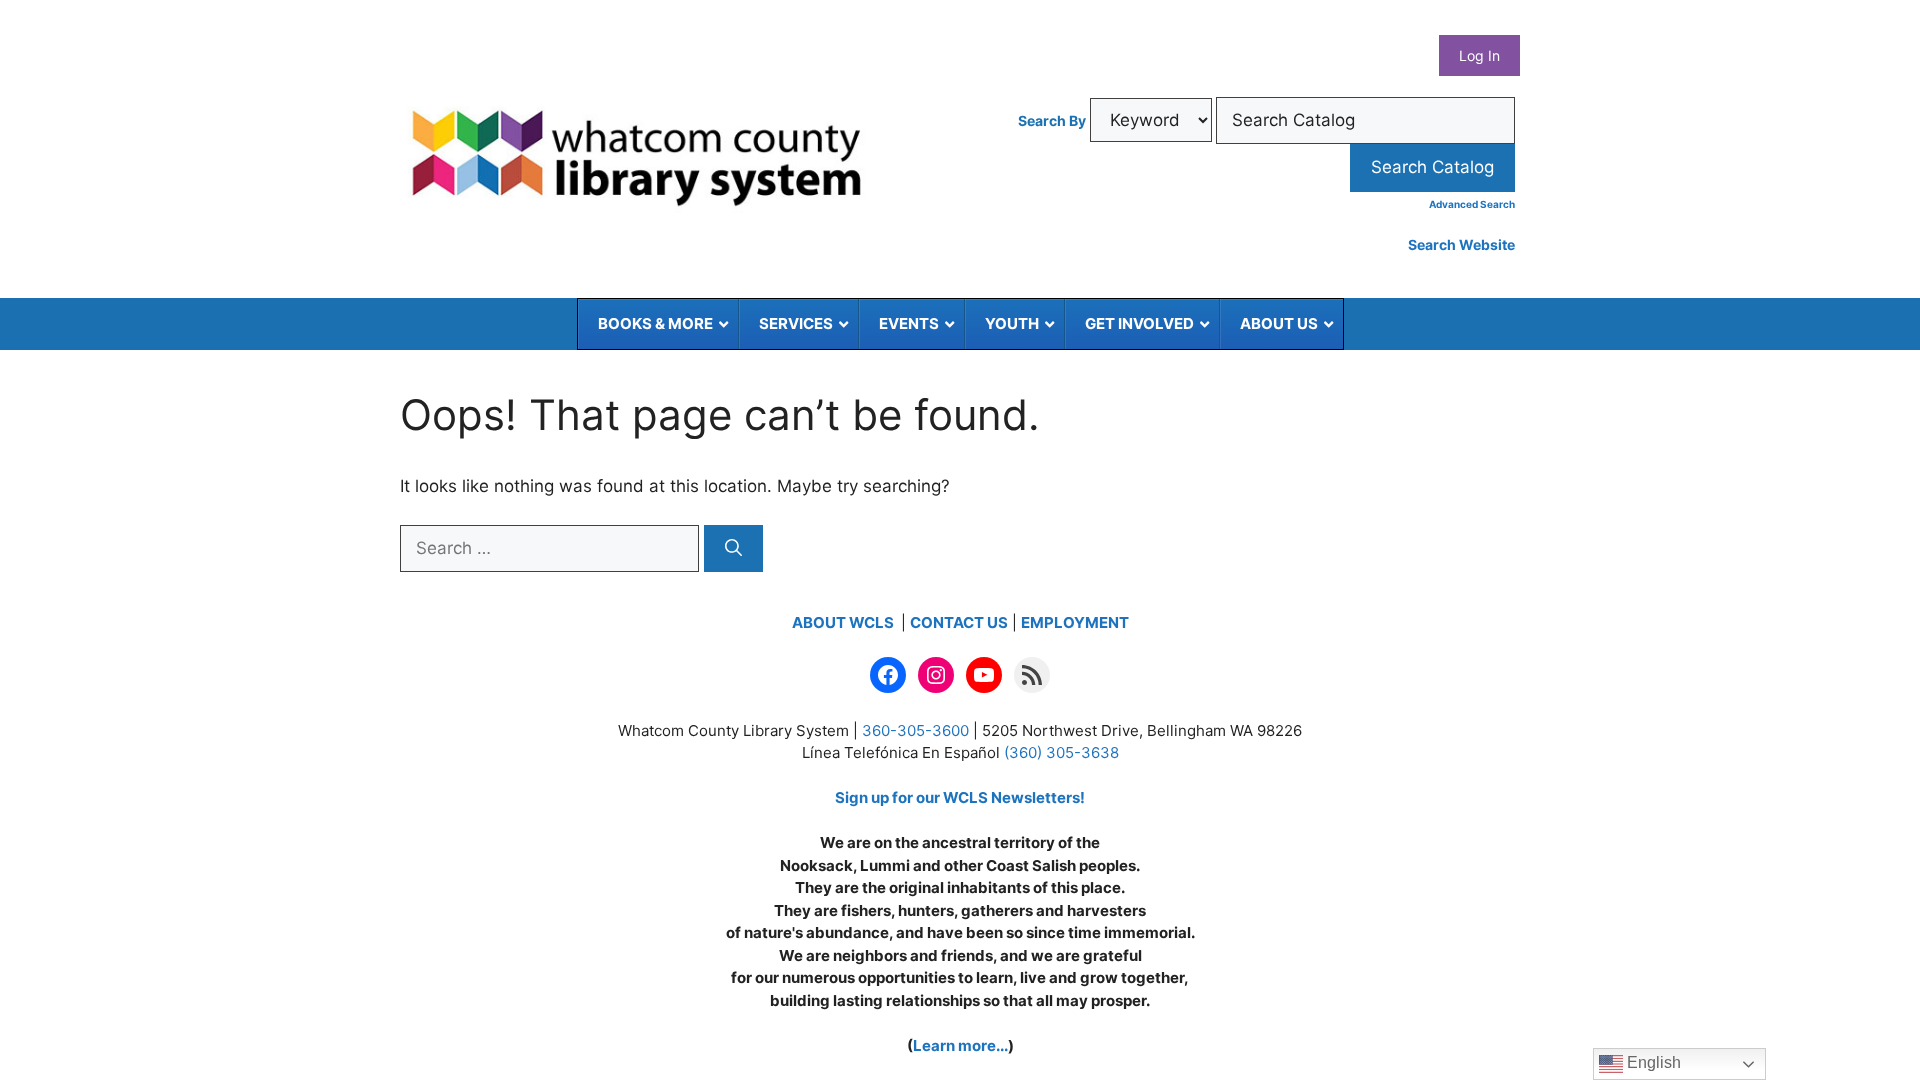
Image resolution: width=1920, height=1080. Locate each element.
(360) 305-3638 (1061, 752)
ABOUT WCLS (844, 622)
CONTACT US (959, 622)
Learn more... (960, 1045)
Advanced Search (1472, 204)
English (1652, 1062)
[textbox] (1365, 121)
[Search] (733, 549)
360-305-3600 (915, 730)
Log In (1479, 55)
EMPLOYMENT (1075, 622)
